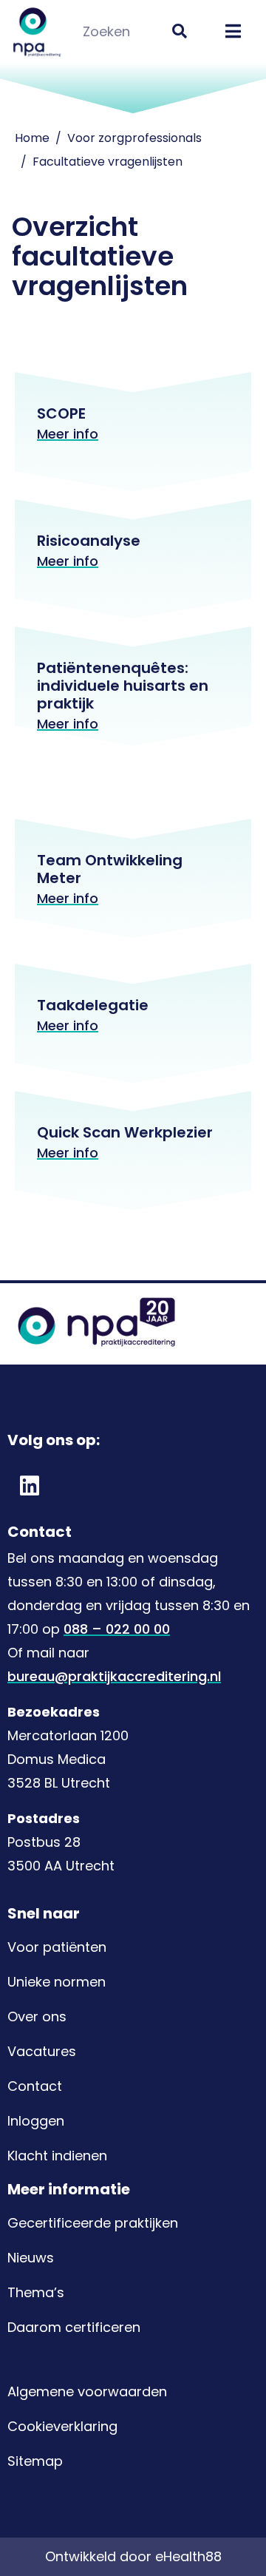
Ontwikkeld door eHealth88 (133, 2556)
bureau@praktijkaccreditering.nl (114, 1676)
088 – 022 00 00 (117, 1629)
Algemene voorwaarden (87, 2391)
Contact (35, 2086)
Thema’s (36, 2292)
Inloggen (36, 2121)
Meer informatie (69, 2189)
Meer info (68, 434)
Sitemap (35, 2461)
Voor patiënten (57, 1947)
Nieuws (31, 2258)
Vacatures (42, 2051)
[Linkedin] (30, 1486)
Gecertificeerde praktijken (93, 2223)
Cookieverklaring (62, 2426)
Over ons (37, 2016)
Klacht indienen (57, 2156)
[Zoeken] (179, 31)
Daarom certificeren (74, 2327)
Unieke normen (57, 1982)
